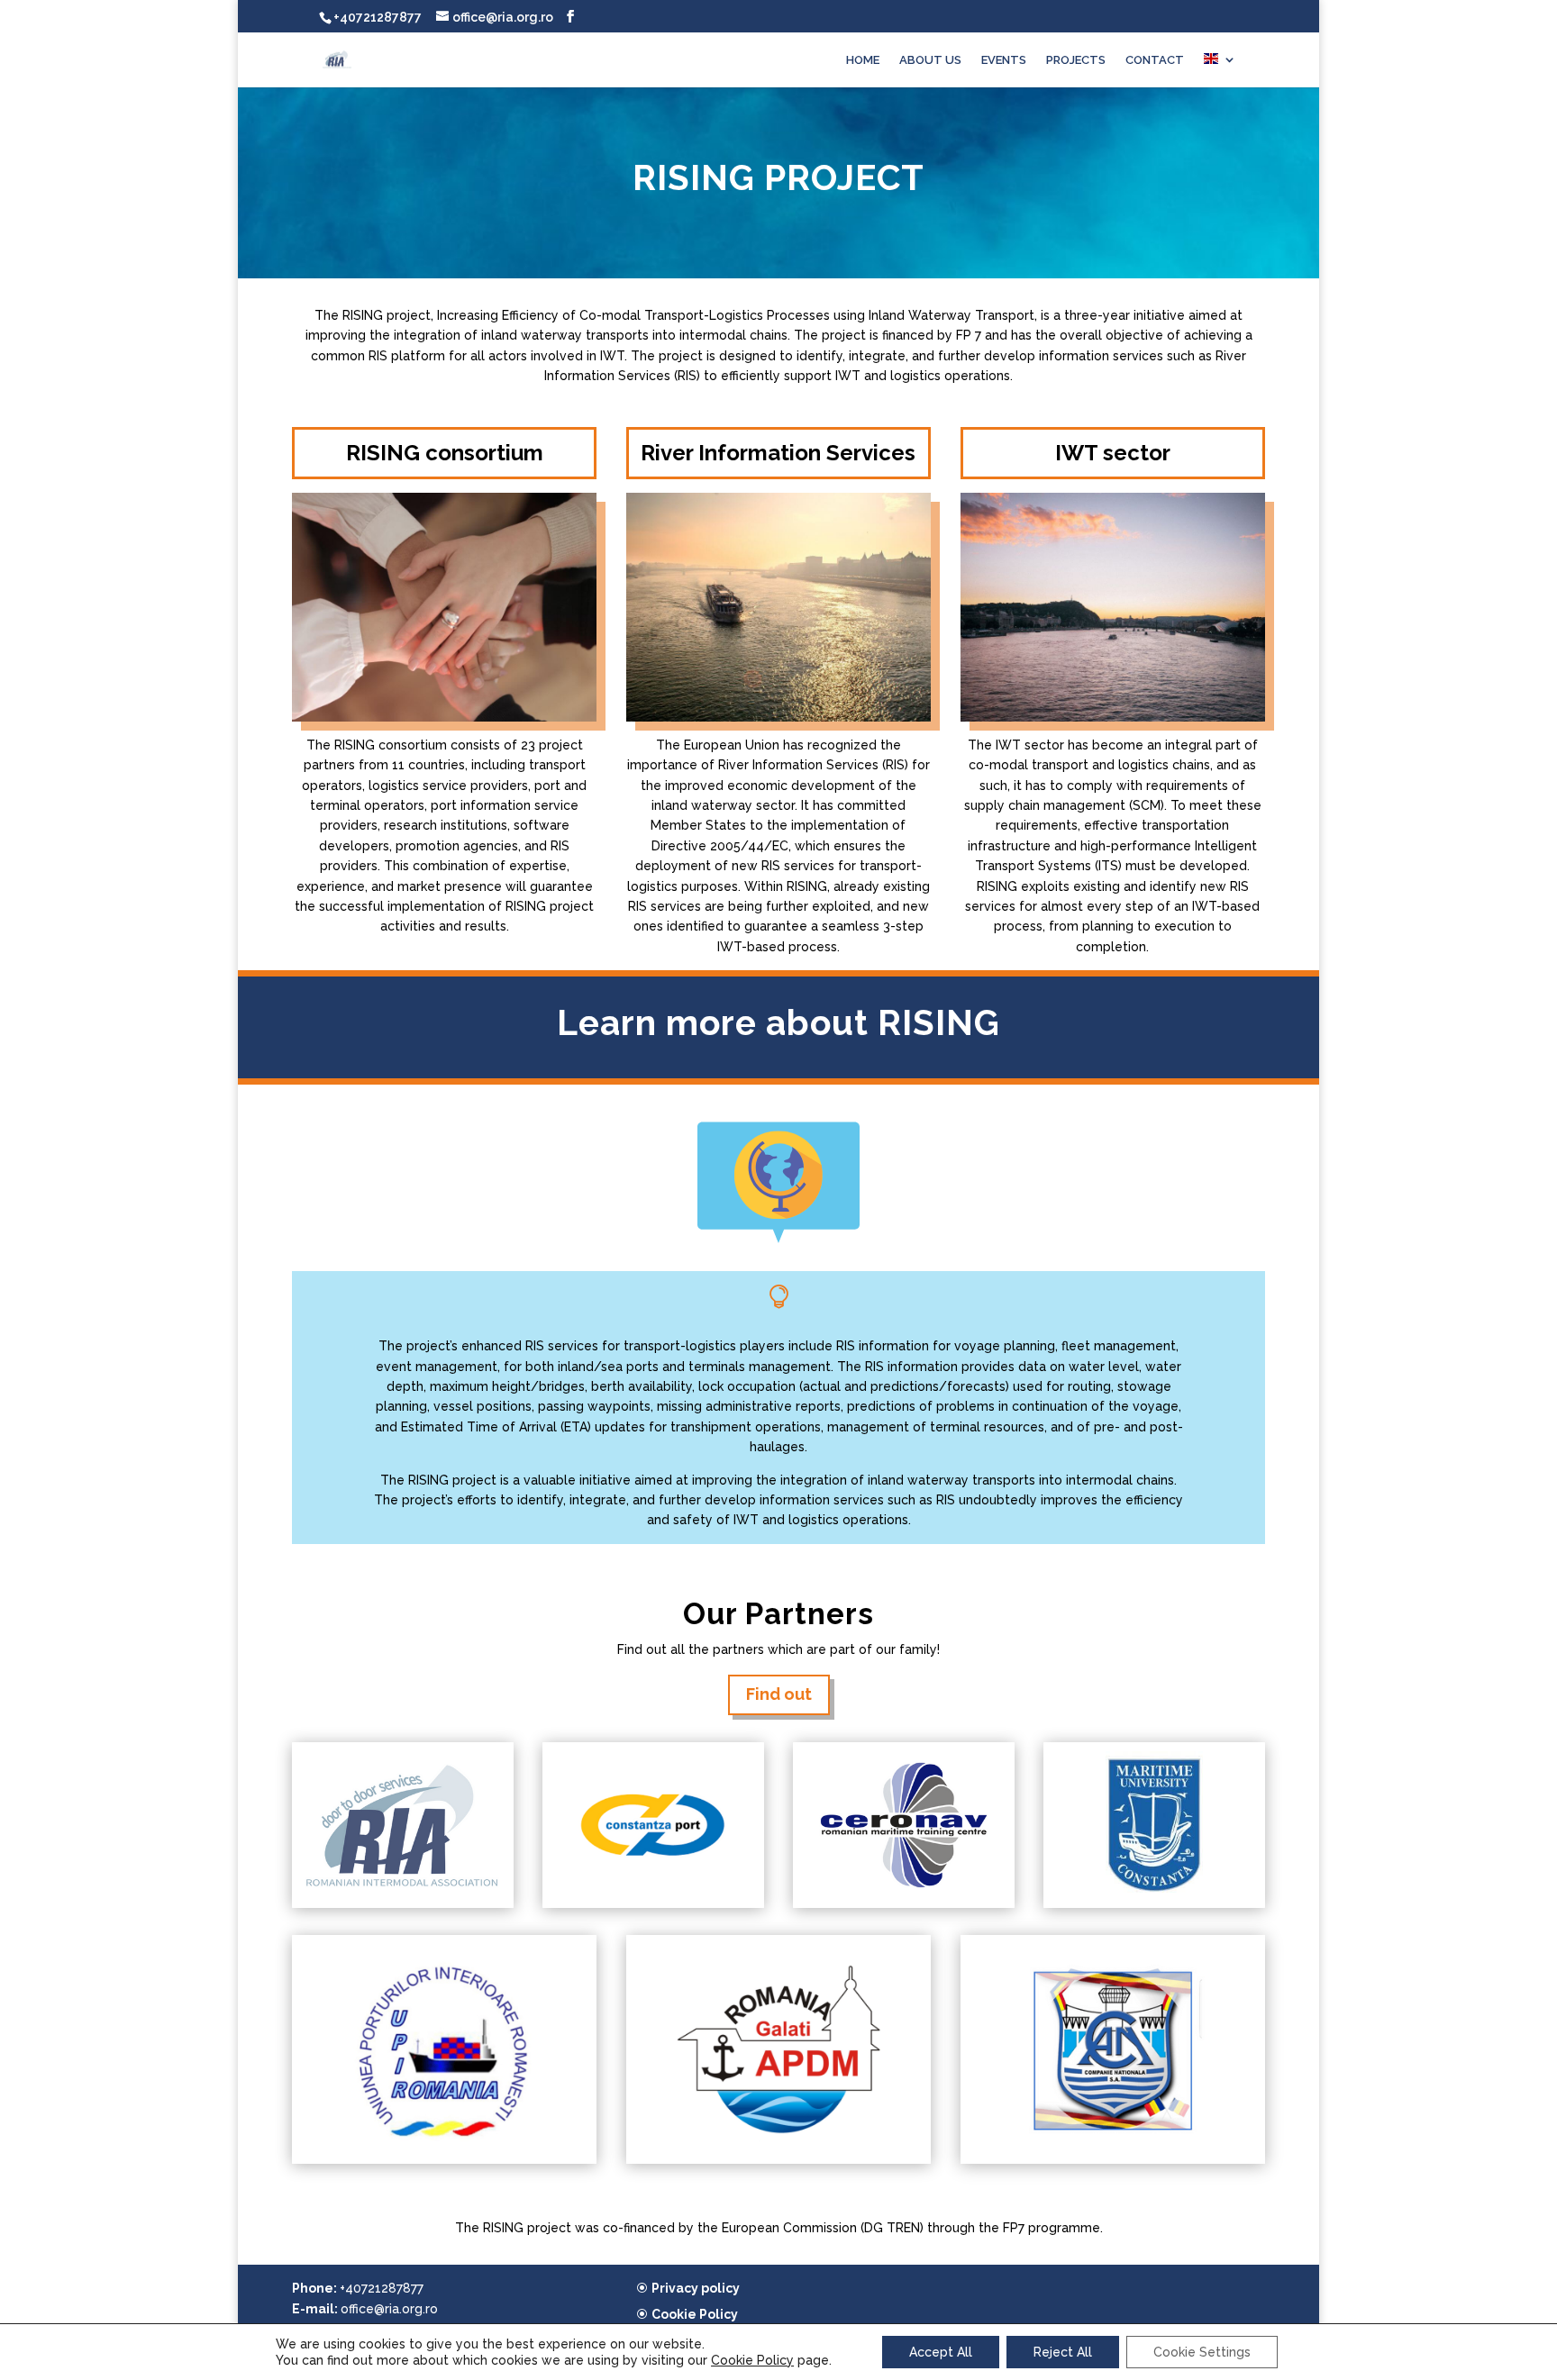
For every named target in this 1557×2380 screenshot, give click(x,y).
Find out (779, 1694)
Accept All (941, 2352)
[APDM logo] (778, 2159)
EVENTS (1004, 60)
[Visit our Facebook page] (570, 17)
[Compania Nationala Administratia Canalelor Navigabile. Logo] (1113, 2159)
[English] (1220, 70)
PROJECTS (1076, 60)
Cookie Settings (1202, 2352)
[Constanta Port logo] (653, 1903)
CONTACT (1155, 60)
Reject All (1063, 2352)
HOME (863, 60)
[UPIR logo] (444, 2159)
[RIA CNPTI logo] (403, 1903)
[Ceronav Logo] (904, 1903)
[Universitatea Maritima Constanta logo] (1154, 1903)
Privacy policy (696, 2288)
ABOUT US (930, 60)
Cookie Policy (695, 2314)
